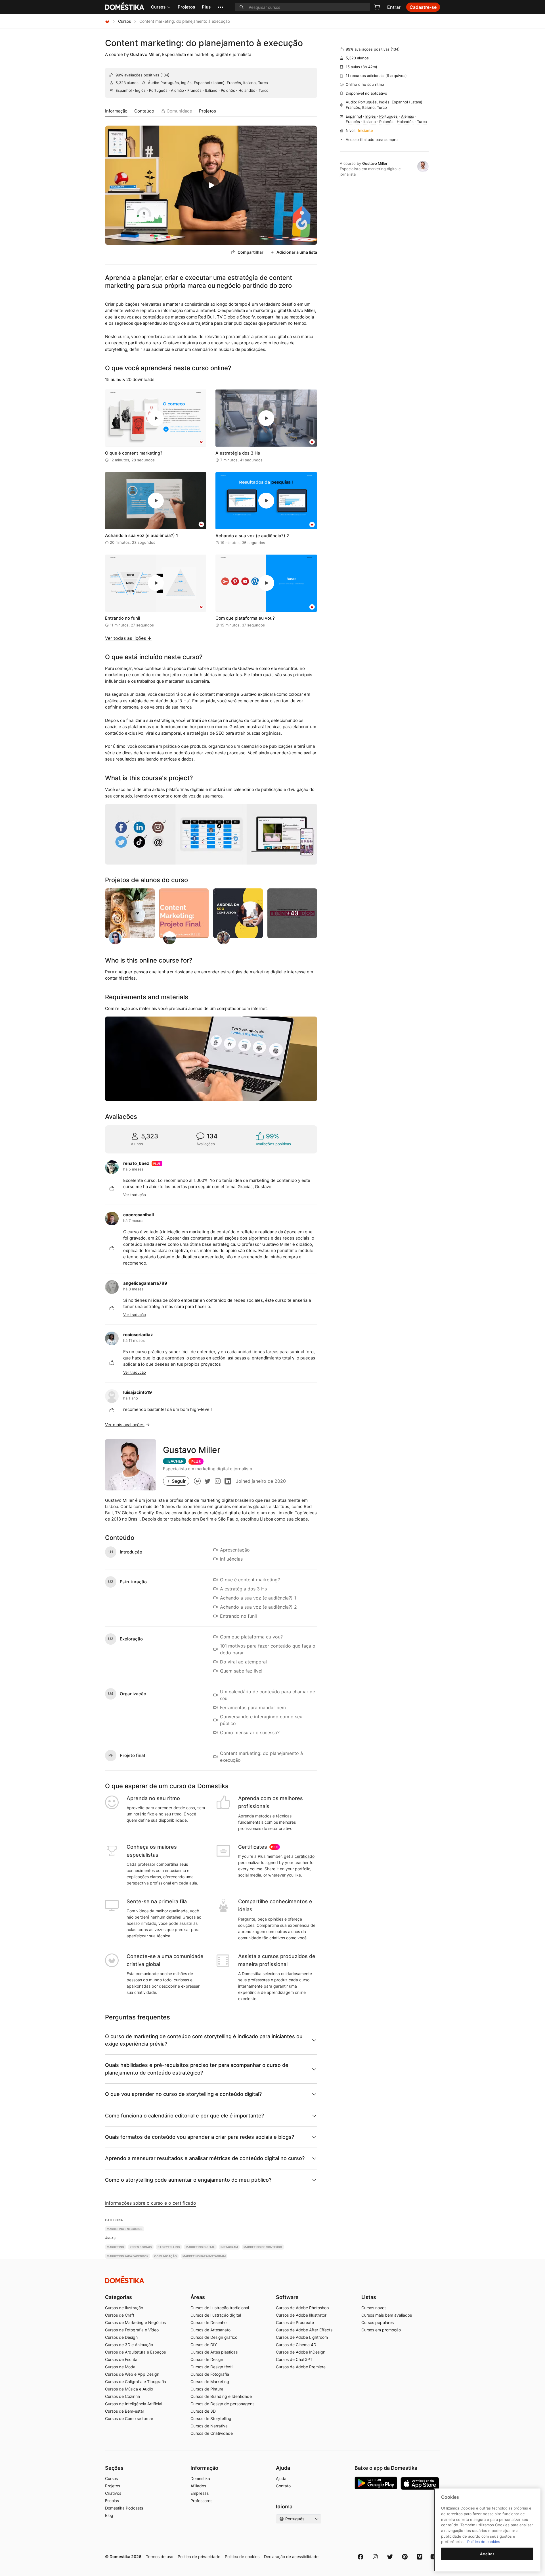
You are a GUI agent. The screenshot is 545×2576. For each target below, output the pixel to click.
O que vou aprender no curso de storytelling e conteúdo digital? (183, 2094)
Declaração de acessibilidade (291, 2557)
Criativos (113, 2493)
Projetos (186, 7)
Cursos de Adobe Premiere (301, 2367)
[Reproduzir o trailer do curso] (211, 185)
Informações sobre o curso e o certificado (151, 2203)
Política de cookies (242, 2557)
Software (287, 2297)
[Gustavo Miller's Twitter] (207, 1481)
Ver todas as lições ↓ (128, 638)
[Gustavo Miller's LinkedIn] (228, 1481)
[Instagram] (375, 2557)
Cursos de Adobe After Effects (304, 2330)
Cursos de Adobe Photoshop (302, 2308)
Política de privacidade (199, 2557)
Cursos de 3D (203, 2411)
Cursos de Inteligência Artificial (134, 2404)
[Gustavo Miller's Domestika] (197, 1481)
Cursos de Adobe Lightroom (302, 2337)
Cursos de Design (121, 2337)
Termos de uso (160, 2557)
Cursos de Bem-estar (125, 2411)
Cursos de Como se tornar (129, 2418)
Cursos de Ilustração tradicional (220, 2308)
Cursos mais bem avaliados (387, 2315)
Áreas (198, 2297)
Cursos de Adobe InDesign (301, 2352)
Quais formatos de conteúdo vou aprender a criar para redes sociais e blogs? (200, 2137)
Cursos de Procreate (295, 2322)
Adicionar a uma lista (297, 252)
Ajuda (281, 2478)
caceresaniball (139, 1215)
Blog (109, 2515)
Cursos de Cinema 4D (296, 2345)
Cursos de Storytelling (211, 2418)
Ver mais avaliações (125, 1425)
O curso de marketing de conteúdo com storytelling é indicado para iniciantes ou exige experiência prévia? (204, 2040)
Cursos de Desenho (208, 2322)
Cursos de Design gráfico (214, 2337)
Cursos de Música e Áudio (129, 2389)
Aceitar (487, 2554)
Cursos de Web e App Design (132, 2374)
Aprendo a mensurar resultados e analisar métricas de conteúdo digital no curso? (205, 2158)
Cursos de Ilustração (124, 2308)
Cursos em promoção (381, 2330)
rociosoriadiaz (138, 1335)
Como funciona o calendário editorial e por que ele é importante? (185, 2116)
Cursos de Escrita (121, 2359)
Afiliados (198, 2486)
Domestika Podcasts (124, 2508)
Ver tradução (135, 1195)
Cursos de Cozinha (122, 2396)
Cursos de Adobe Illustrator (301, 2315)
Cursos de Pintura (207, 2389)
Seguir (179, 1481)
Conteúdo (144, 111)
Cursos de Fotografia (210, 2374)
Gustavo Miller (145, 54)
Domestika (200, 2478)
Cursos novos (374, 2308)
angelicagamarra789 (145, 1283)
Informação (116, 111)
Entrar (394, 7)
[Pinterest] (405, 2557)
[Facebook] (360, 2557)
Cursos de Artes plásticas (214, 2352)
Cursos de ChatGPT (294, 2359)
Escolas (112, 2501)
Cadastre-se (423, 7)
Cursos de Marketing (210, 2382)
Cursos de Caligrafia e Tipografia (136, 2382)
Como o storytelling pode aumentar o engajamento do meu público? (188, 2180)
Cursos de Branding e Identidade (221, 2396)
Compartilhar (251, 252)
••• (220, 7)
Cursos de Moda (120, 2367)
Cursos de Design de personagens (222, 2404)
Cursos (158, 7)
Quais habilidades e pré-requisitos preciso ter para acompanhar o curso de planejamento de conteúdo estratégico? (197, 2069)
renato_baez (136, 1163)
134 (165, 75)
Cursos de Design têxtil (212, 2367)
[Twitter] (390, 2557)
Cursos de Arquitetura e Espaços (135, 2352)
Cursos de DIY (204, 2345)
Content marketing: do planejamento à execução (204, 43)
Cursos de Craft (120, 2315)
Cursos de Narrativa (209, 2426)
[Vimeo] (420, 2557)
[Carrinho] (377, 7)
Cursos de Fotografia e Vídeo (132, 2330)
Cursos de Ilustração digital (216, 2315)
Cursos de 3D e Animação (129, 2345)
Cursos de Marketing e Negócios (135, 2322)
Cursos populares (378, 2322)
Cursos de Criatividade (212, 2433)
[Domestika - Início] (107, 21)
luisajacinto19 (138, 1392)
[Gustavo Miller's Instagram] (218, 1481)
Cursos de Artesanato (210, 2330)
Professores (201, 2501)
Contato (283, 2486)
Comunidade (179, 111)
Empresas (200, 2493)
